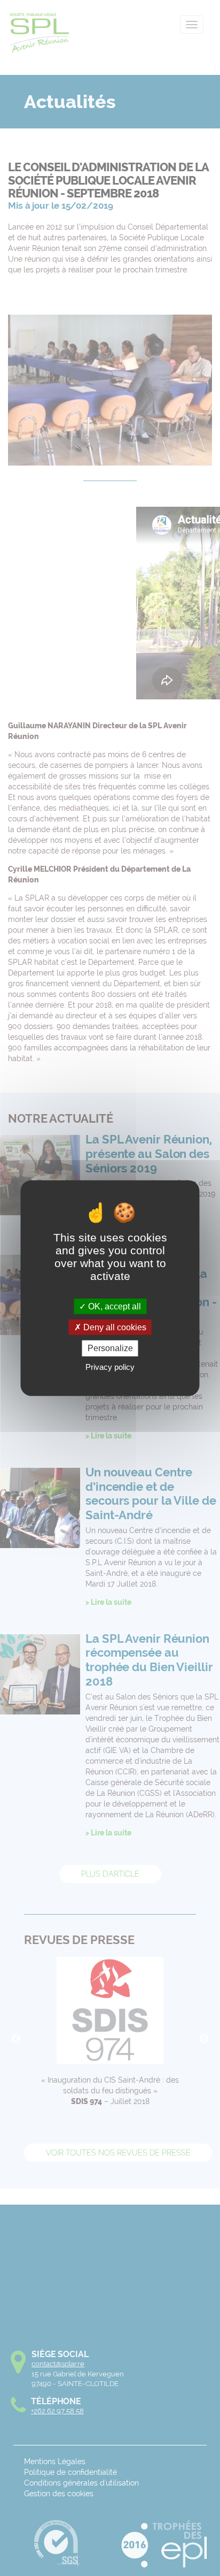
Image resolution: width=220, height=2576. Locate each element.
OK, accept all (113, 1306)
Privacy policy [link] (110, 1366)
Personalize (110, 1348)
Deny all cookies (114, 1327)
